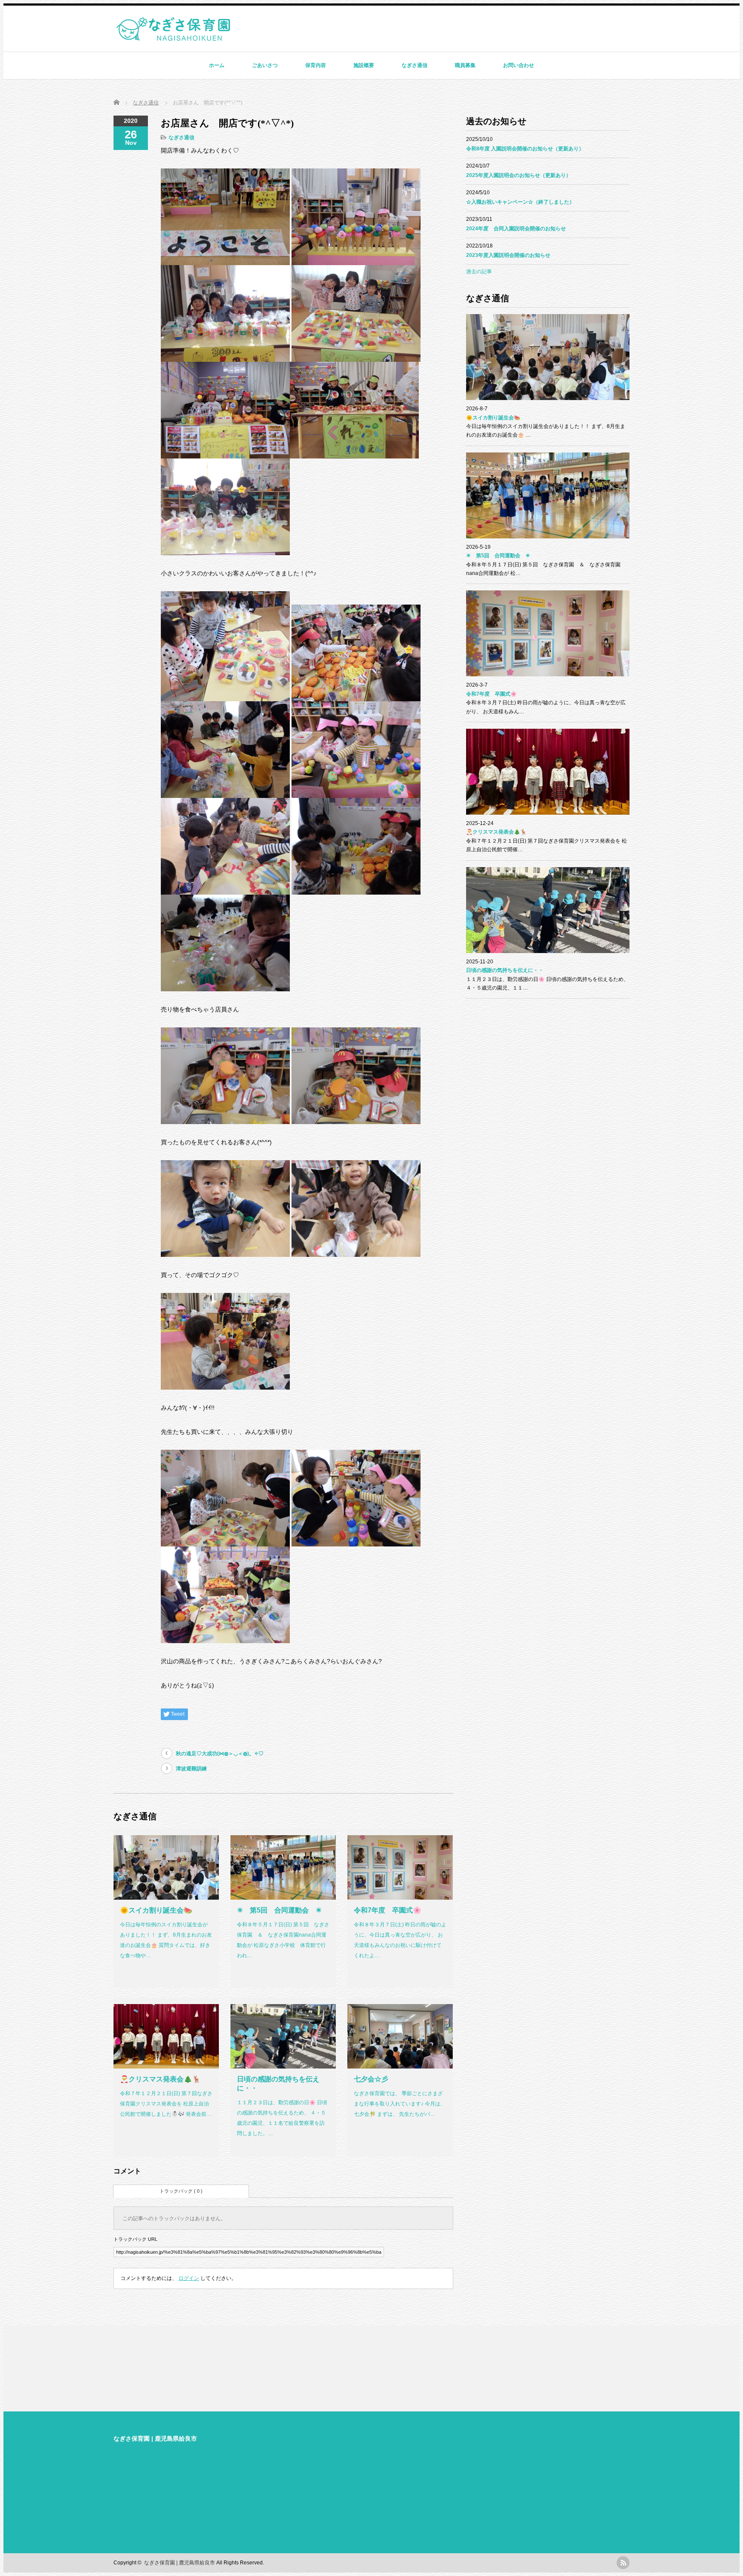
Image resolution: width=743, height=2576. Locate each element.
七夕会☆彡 (371, 2079)
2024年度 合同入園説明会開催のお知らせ (516, 229)
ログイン (189, 2278)
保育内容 (316, 65)
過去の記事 (479, 272)
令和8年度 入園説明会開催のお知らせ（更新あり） (525, 149)
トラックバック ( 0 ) (181, 2191)
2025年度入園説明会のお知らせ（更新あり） (519, 175)
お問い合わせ (519, 65)
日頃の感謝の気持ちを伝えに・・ (505, 970)
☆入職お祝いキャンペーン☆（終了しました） (520, 202)
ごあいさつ (265, 65)
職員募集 (465, 65)
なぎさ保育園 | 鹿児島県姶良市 (155, 2438)
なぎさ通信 (414, 65)
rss (623, 2563)
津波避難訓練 (191, 1769)
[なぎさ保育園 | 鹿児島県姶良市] (173, 37)
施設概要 (364, 65)
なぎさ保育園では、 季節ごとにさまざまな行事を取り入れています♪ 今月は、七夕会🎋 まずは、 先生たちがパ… (400, 2104)
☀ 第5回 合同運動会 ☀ (279, 1910)
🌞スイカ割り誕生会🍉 (156, 1910)
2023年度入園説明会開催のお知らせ (508, 255)
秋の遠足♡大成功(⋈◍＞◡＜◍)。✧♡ (220, 1754)
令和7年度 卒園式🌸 (388, 1910)
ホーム (217, 65)
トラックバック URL (135, 2239)
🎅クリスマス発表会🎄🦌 (160, 2079)
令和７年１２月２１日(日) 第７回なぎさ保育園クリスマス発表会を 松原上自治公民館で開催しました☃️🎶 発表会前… (166, 2104)
